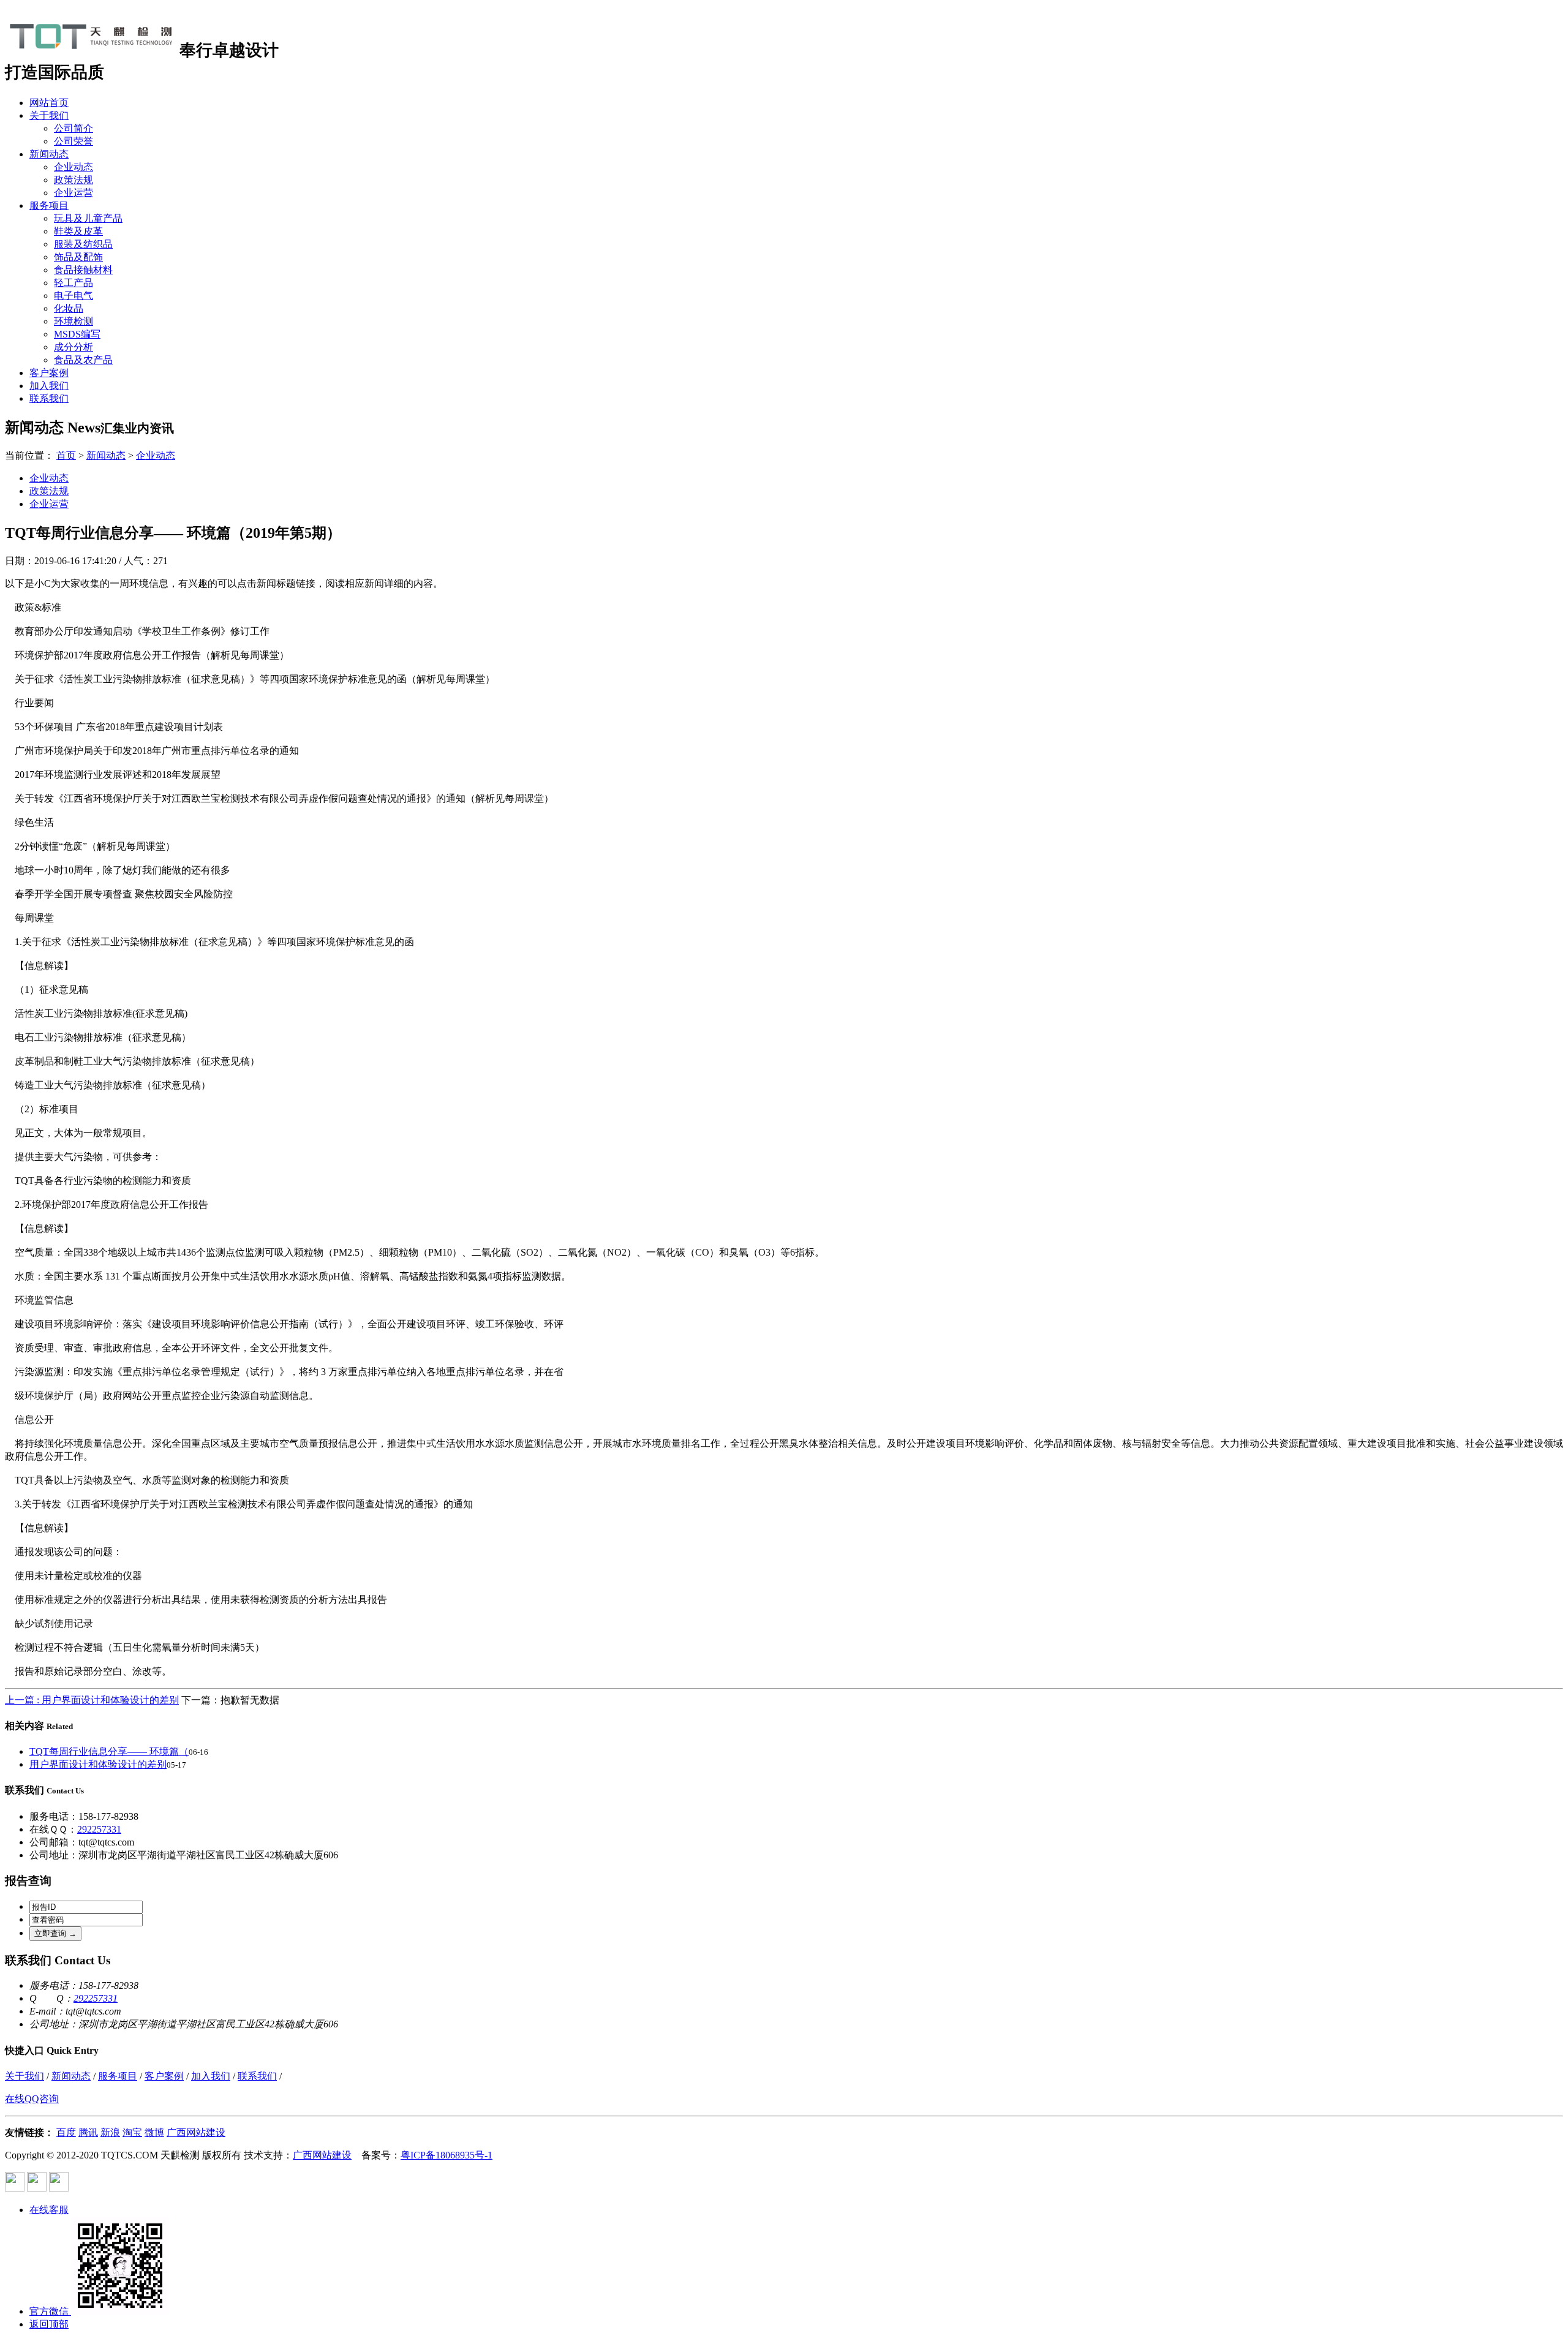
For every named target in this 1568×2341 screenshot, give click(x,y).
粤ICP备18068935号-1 (447, 2155)
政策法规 (73, 180)
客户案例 (49, 373)
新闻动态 (49, 154)
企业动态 (73, 167)
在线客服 (49, 2210)
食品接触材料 (83, 270)
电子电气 (73, 296)
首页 (66, 455)
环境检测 (73, 321)
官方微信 (49, 2311)
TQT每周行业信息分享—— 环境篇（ (109, 1751)
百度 (66, 2132)
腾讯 (88, 2132)
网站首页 (49, 103)
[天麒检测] (92, 49)
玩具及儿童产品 (88, 218)
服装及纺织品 (83, 244)
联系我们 (49, 398)
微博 (154, 2132)
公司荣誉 (73, 141)
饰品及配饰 (78, 257)
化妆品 (69, 308)
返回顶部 (49, 2324)
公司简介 (73, 128)
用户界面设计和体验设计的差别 (98, 1764)
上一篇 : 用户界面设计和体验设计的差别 (92, 1700)
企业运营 (73, 193)
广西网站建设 (196, 2132)
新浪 (110, 2132)
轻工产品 (73, 283)
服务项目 (49, 205)
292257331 (99, 1829)
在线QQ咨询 (32, 2099)
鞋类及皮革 (78, 231)
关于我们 (49, 115)
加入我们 (49, 386)
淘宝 (132, 2132)
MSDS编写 (77, 334)
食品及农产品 (83, 360)
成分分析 (73, 347)
